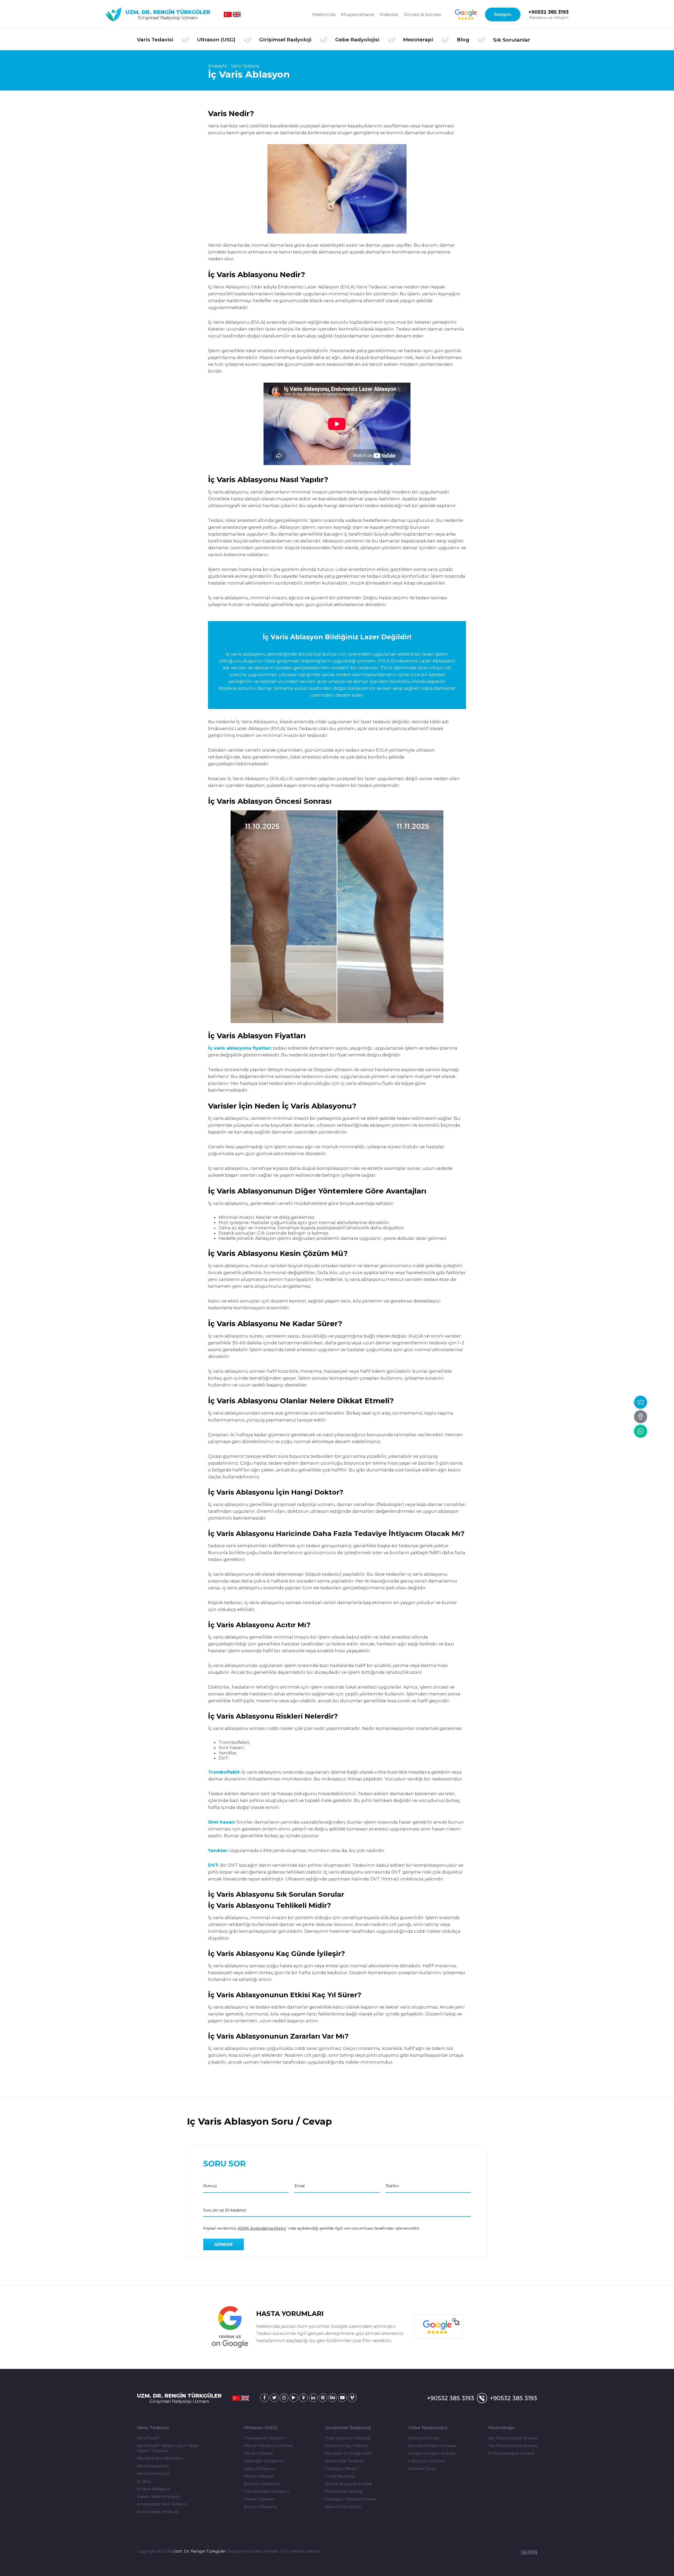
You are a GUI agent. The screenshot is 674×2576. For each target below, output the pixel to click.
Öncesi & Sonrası (423, 14)
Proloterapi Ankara (344, 2491)
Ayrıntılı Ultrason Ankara (432, 2446)
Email (299, 2186)
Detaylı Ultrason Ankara (432, 2453)
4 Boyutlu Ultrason (427, 2461)
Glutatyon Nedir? (342, 2468)
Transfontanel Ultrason (266, 2491)
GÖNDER (224, 2244)
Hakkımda (324, 14)
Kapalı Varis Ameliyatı (158, 2496)
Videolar (389, 14)
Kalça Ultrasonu (259, 2468)
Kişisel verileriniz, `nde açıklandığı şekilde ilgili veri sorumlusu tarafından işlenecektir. (312, 2228)
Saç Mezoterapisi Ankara (513, 2438)
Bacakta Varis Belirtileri (160, 2458)
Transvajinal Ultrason (264, 2438)
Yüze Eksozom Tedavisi (348, 2438)
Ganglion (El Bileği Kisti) (349, 2453)
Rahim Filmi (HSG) (343, 2507)
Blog (463, 40)
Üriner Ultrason (259, 2499)
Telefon (392, 2186)
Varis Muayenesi (153, 2466)
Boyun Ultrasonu (261, 2507)
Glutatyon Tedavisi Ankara (350, 2499)
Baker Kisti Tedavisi (344, 2461)
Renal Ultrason (259, 2453)
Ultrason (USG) (261, 2428)
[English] (237, 14)
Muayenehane (358, 14)
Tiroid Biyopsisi (340, 2476)
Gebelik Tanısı (422, 2468)
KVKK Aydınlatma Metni (262, 2228)
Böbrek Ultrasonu (262, 2484)
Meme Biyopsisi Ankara (348, 2484)
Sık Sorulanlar (512, 40)
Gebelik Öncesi (423, 2438)
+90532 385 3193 (549, 12)
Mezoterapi (501, 2428)
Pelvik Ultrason (259, 2476)
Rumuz (210, 2186)
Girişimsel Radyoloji (348, 2428)
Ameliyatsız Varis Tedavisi (162, 2504)
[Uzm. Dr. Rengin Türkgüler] (264, 2398)
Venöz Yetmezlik (153, 2473)
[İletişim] (641, 1417)
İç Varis (144, 2481)
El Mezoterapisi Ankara (511, 2453)
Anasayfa (217, 66)
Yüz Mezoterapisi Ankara (513, 2446)
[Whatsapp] (641, 1431)
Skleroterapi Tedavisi (158, 2512)
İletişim (503, 14)
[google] (466, 14)
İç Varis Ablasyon (153, 2489)
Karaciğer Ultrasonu (264, 2461)
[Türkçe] (228, 14)
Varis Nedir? (149, 2438)
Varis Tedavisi (245, 66)
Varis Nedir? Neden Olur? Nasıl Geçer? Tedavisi (168, 2448)
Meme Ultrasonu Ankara (268, 2446)
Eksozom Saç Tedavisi (346, 2446)
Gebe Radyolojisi (428, 2428)
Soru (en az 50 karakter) (225, 2210)
